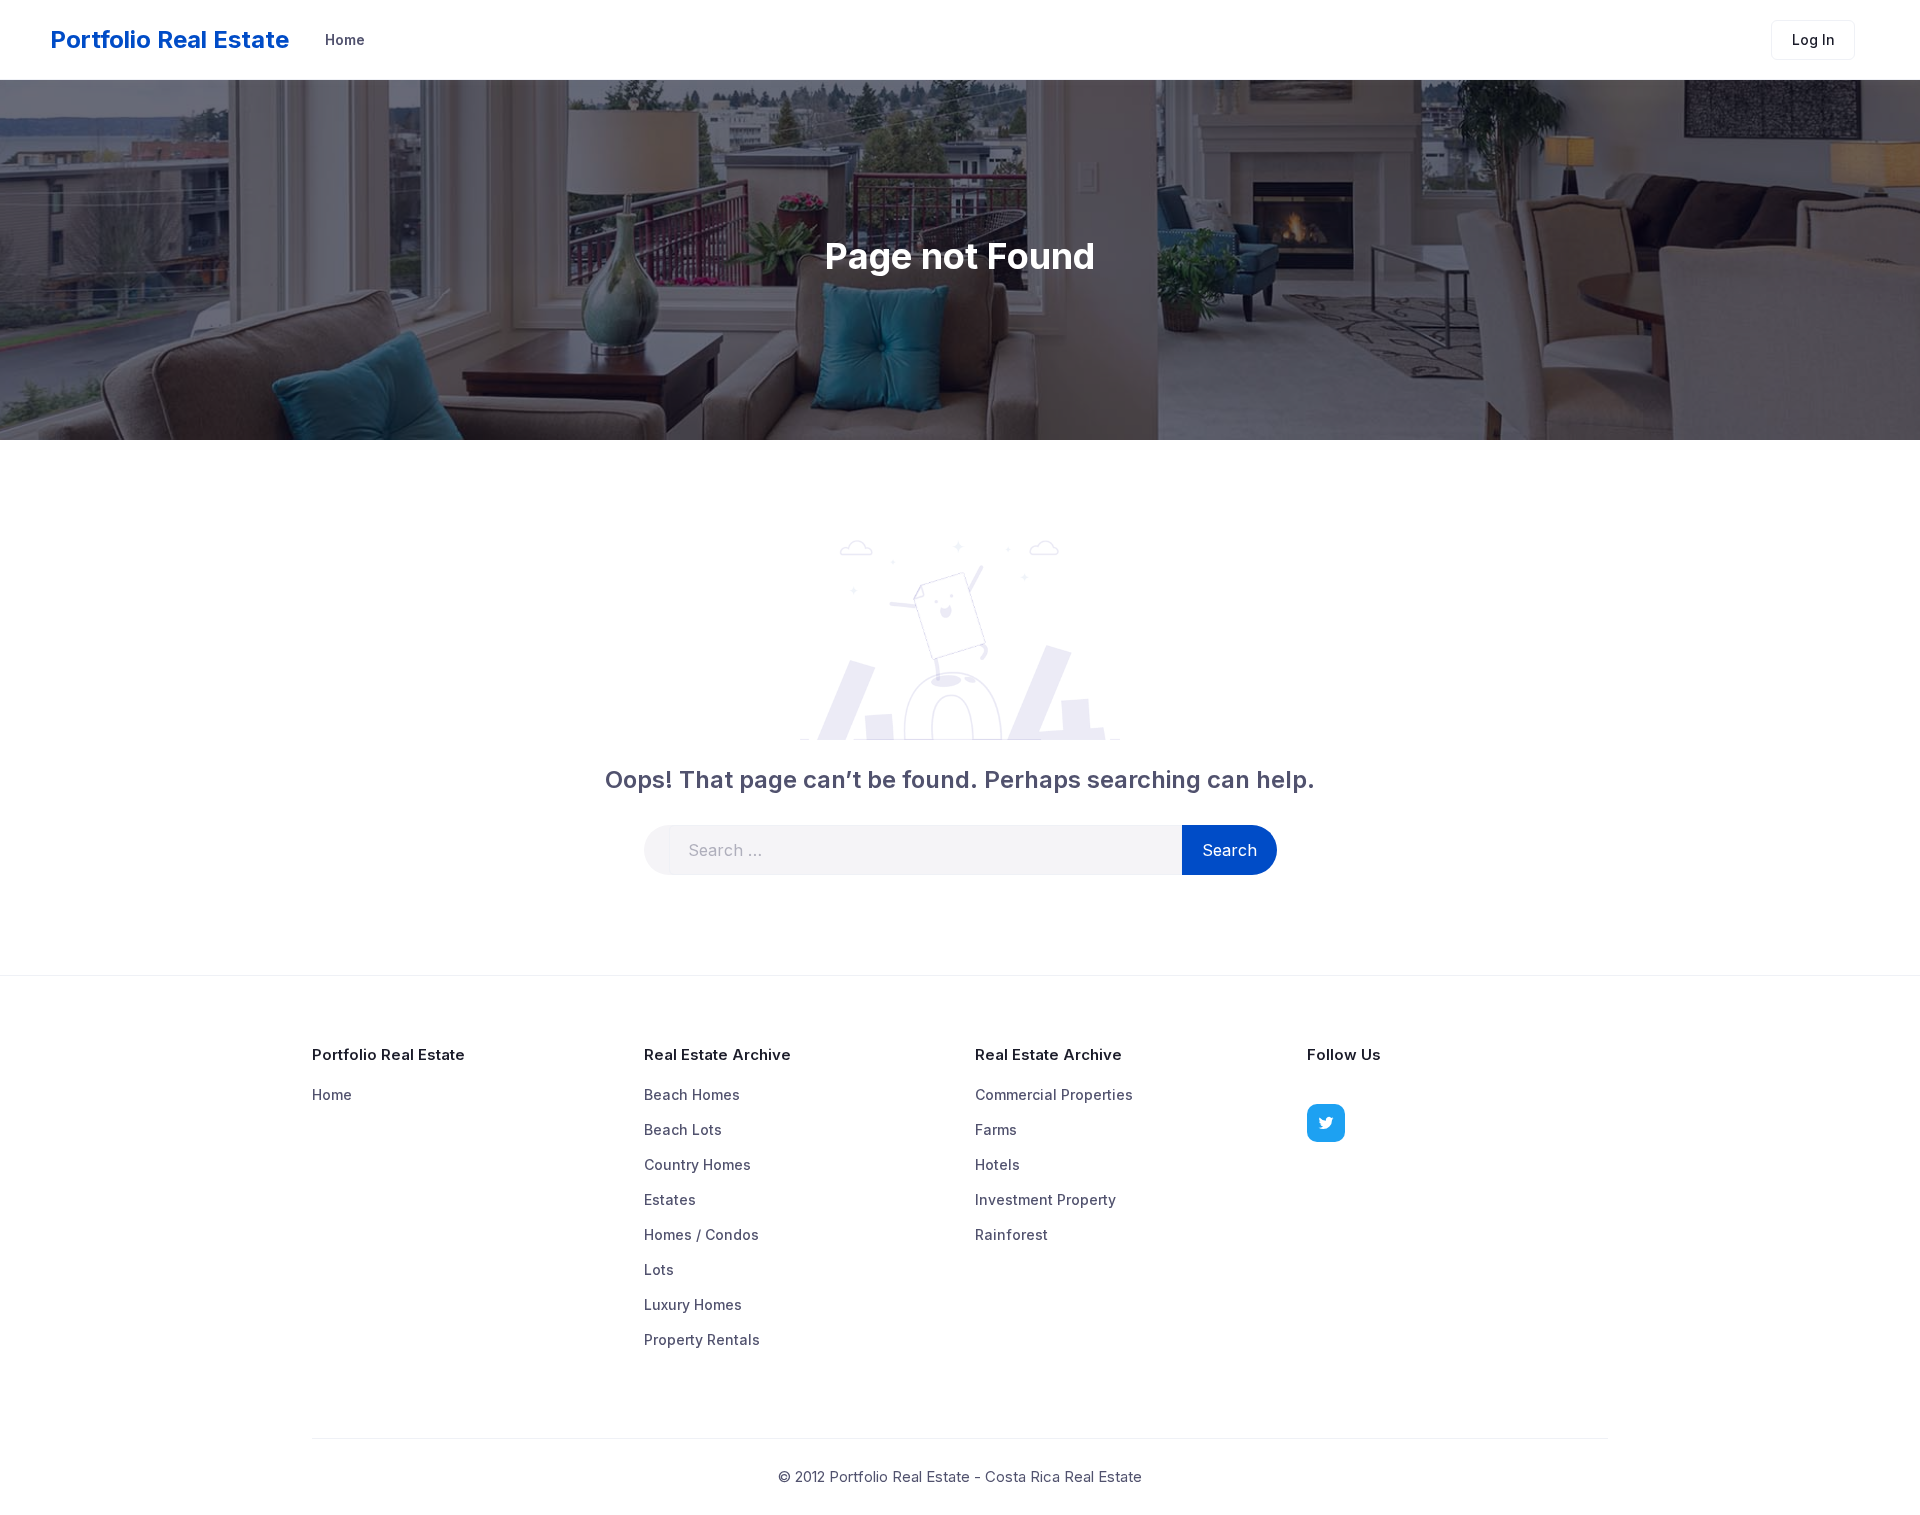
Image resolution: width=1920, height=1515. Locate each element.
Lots (659, 1269)
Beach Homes (692, 1094)
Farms (996, 1129)
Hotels (997, 1164)
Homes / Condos (701, 1234)
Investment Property (1045, 1199)
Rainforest (1011, 1234)
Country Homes (697, 1164)
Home (345, 39)
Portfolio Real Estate (169, 39)
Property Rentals (702, 1339)
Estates (670, 1199)
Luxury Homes (693, 1304)
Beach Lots (683, 1129)
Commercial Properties (1054, 1094)
